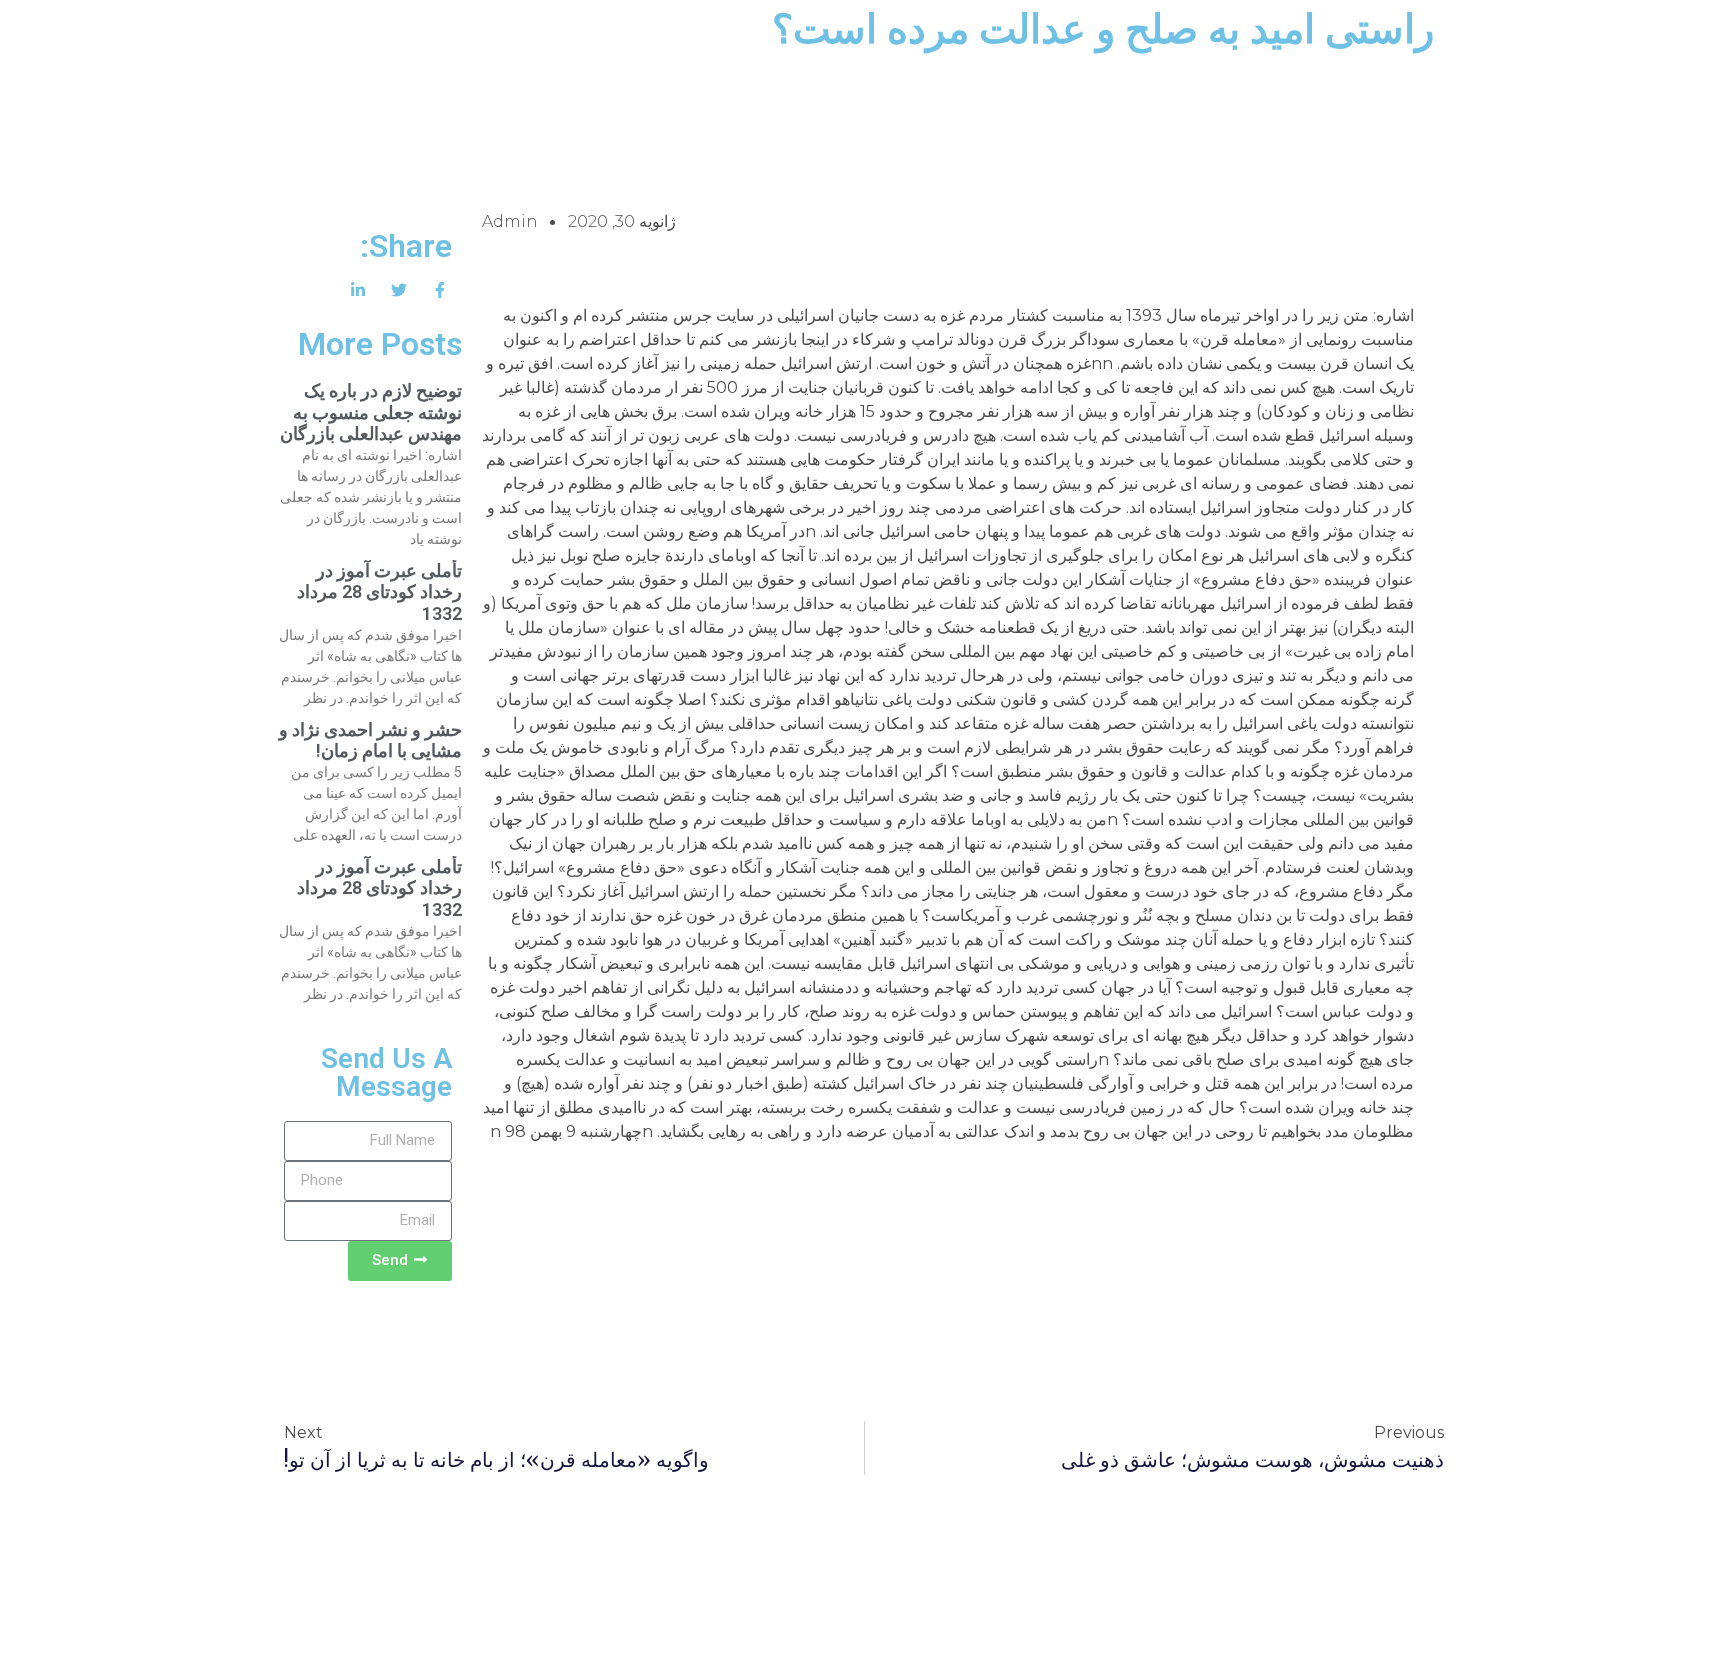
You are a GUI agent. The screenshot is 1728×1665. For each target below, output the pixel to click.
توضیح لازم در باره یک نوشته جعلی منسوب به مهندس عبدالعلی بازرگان (371, 412)
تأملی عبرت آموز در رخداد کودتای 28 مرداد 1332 (379, 592)
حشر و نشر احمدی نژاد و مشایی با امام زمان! (370, 740)
